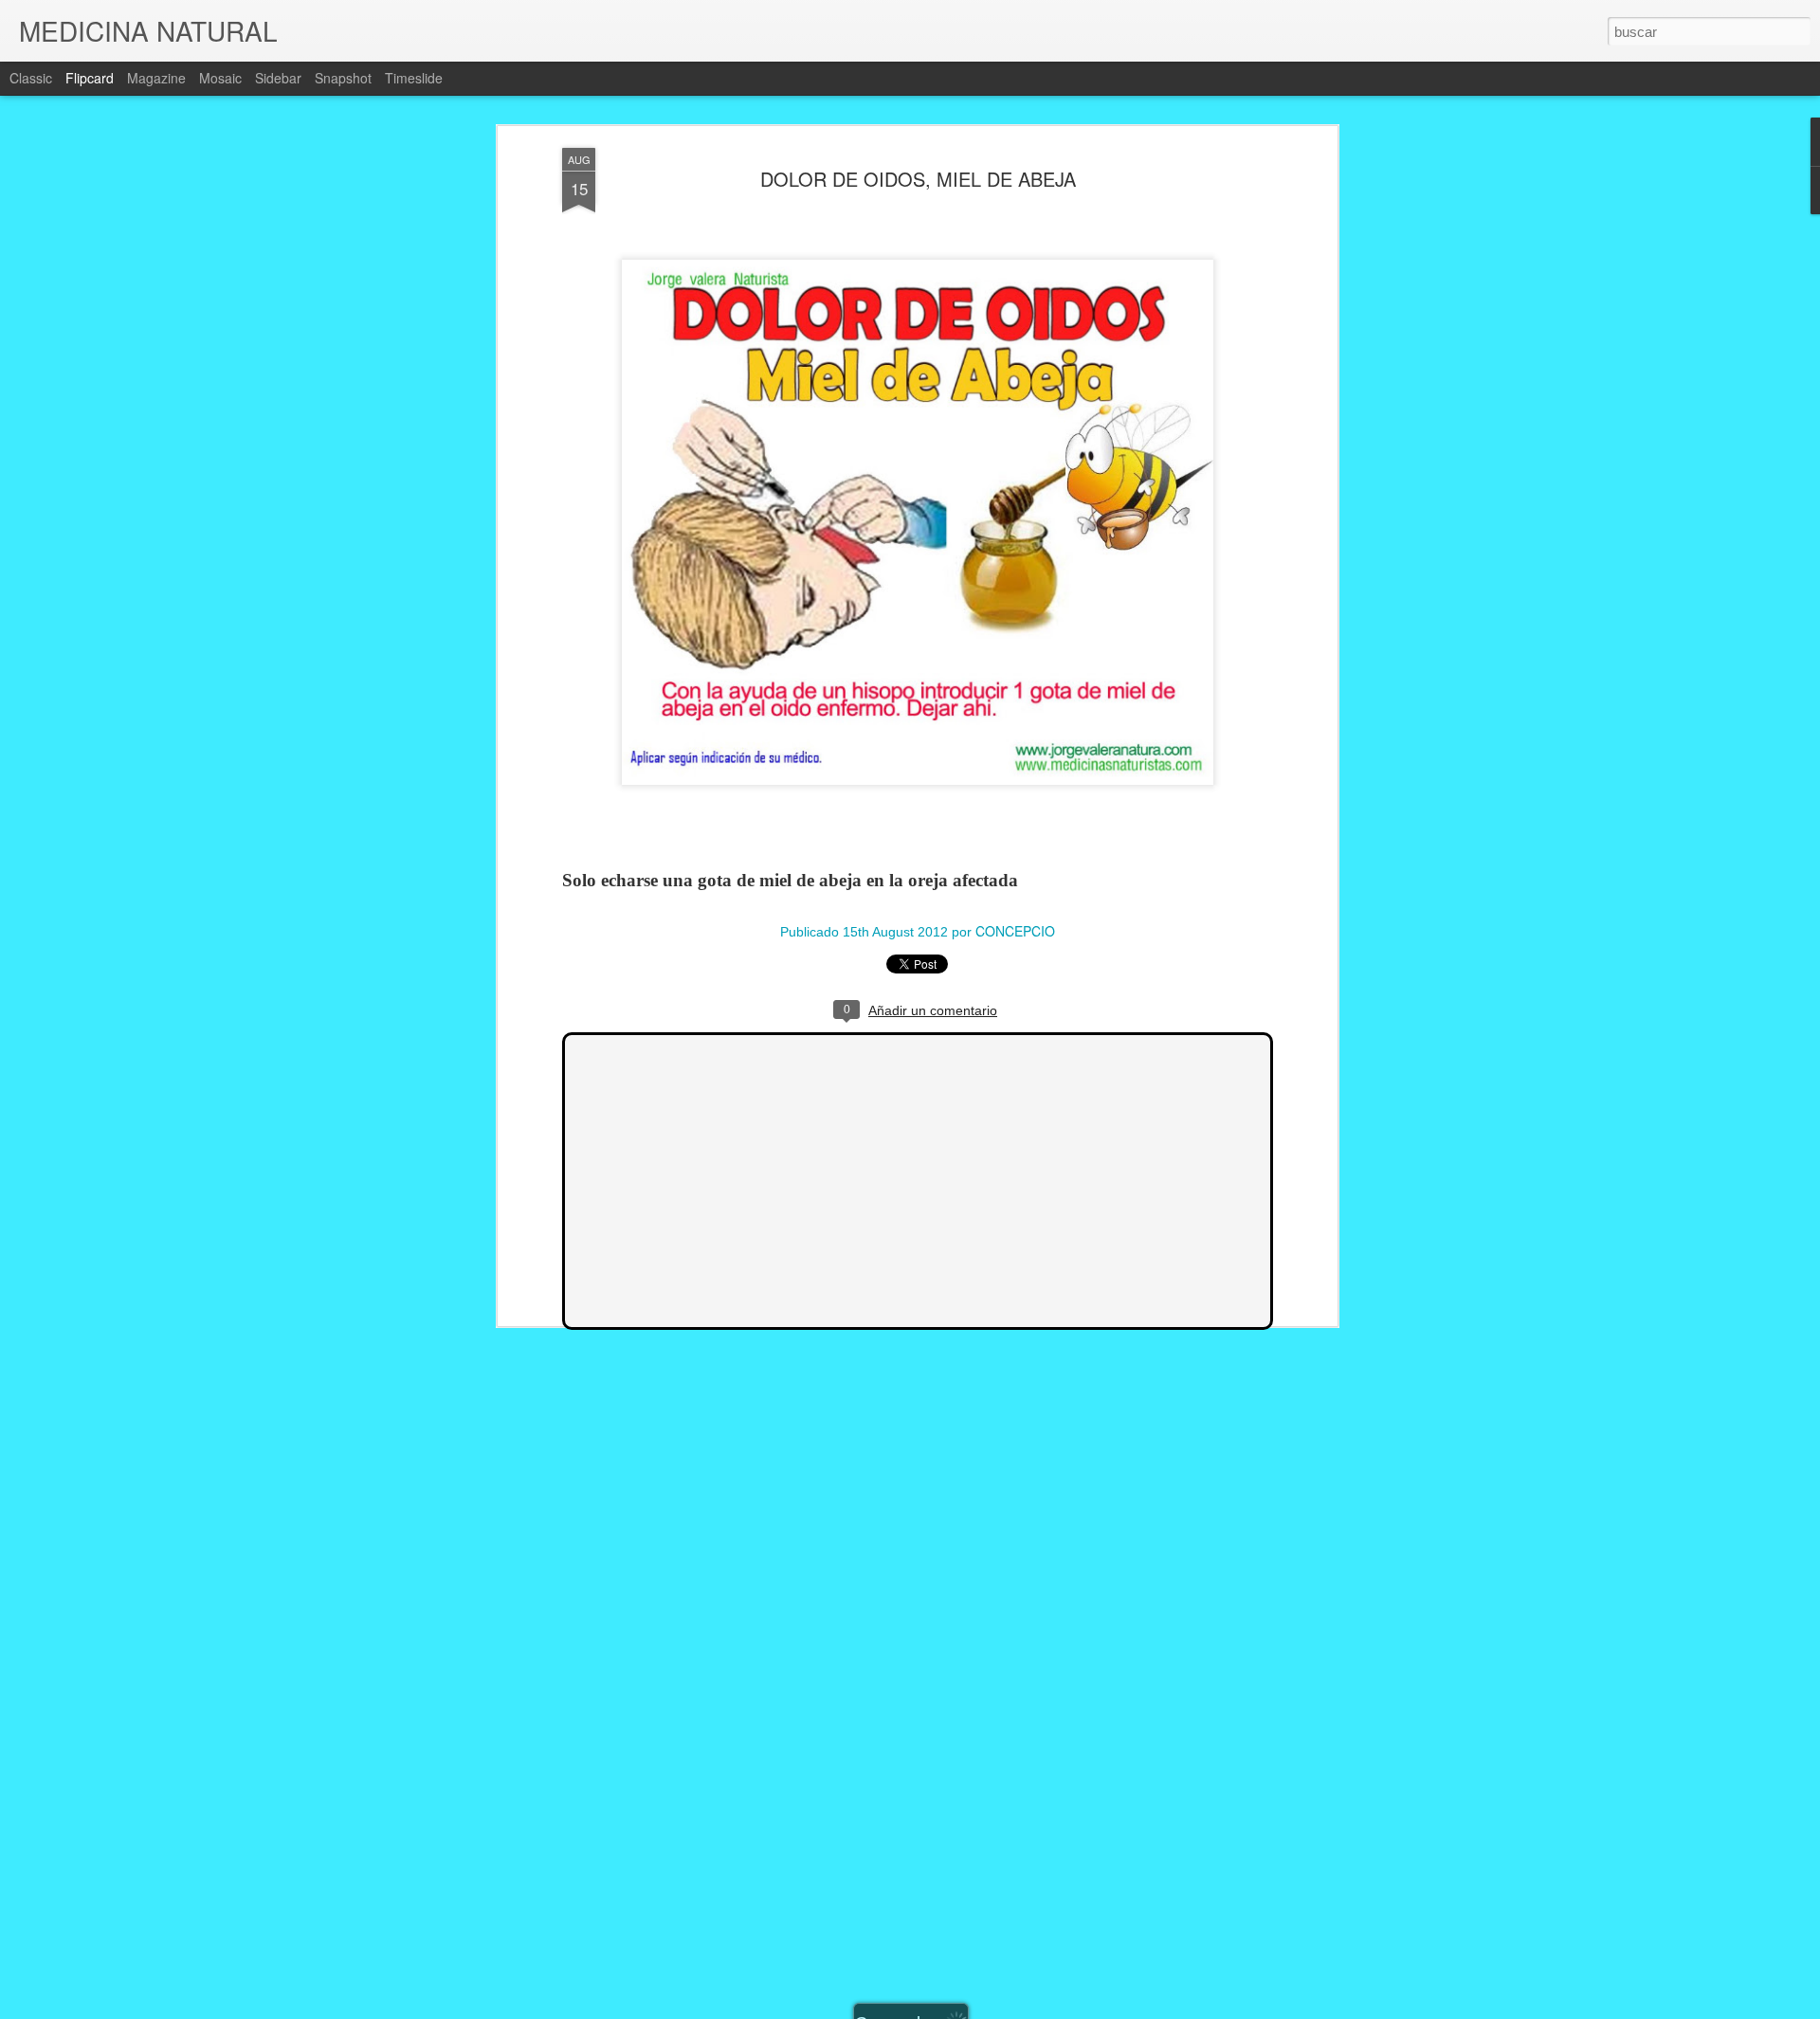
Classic (31, 78)
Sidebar (278, 78)
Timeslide (414, 78)
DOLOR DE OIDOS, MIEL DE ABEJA (918, 179)
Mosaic (220, 78)
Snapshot (343, 78)
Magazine (156, 78)
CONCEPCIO (1015, 931)
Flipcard (90, 78)
